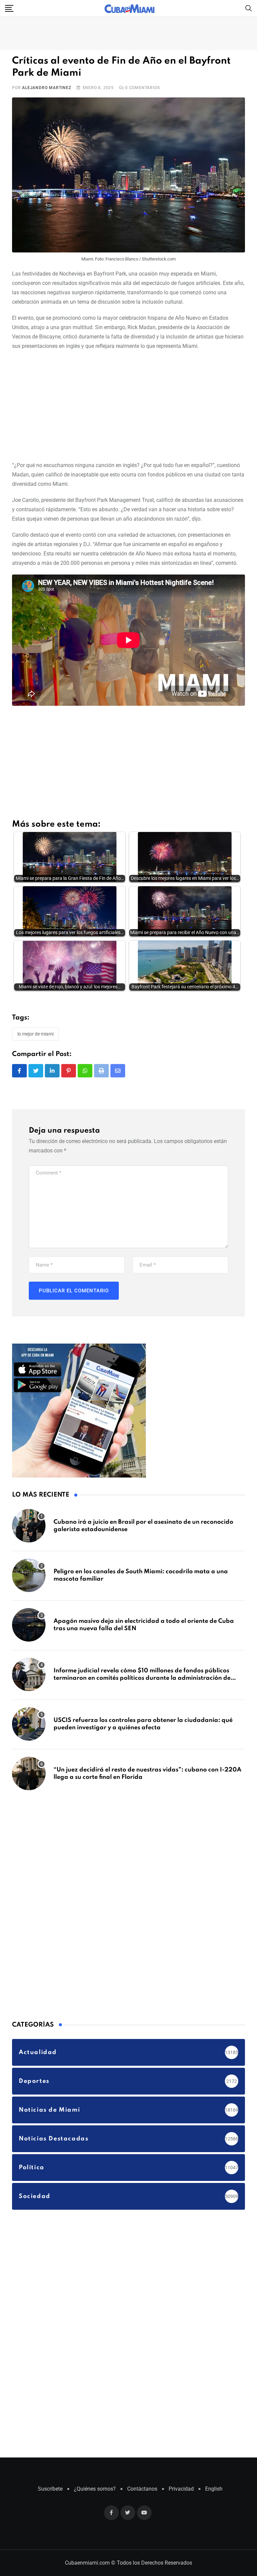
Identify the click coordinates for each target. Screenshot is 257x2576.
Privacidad (181, 2489)
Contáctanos (142, 2489)
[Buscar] (249, 8)
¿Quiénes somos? (95, 2489)
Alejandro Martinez (47, 88)
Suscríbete (50, 2489)
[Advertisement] (128, 404)
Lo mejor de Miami (35, 1034)
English (214, 2489)
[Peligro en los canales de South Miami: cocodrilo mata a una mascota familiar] (29, 1575)
